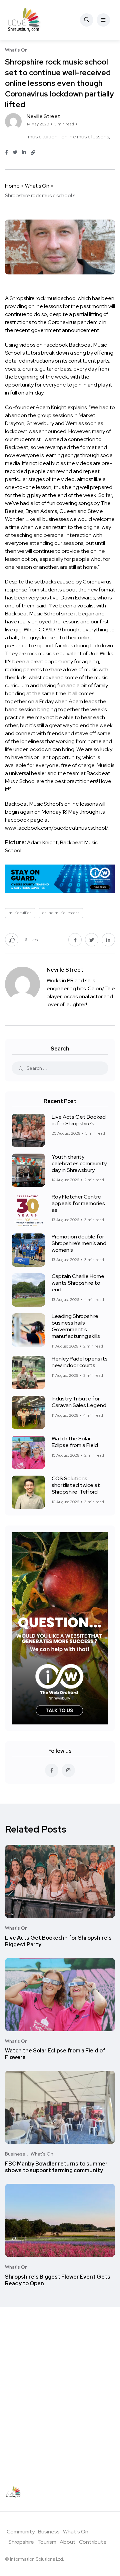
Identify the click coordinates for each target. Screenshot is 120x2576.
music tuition (43, 137)
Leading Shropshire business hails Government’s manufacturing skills (76, 1326)
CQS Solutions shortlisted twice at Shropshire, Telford (76, 1485)
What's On (37, 186)
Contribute (93, 2542)
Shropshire (21, 2542)
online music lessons (85, 137)
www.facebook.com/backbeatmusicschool (55, 828)
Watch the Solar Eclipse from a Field (75, 1442)
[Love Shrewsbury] (24, 20)
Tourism (47, 2542)
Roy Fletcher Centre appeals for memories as (78, 1203)
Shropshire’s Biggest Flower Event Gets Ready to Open (58, 2280)
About (68, 2542)
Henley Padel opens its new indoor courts (80, 1362)
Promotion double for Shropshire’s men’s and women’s (79, 1243)
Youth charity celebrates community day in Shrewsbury (79, 1163)
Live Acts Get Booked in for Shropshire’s (79, 1120)
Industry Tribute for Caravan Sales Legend (79, 1402)
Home (12, 186)
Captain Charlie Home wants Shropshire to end (78, 1283)
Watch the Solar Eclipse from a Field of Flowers (55, 2054)
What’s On (76, 2532)
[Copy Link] (33, 153)
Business (49, 2532)
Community (21, 2532)
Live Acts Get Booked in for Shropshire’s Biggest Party (58, 1941)
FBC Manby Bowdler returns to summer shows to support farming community (56, 2167)
